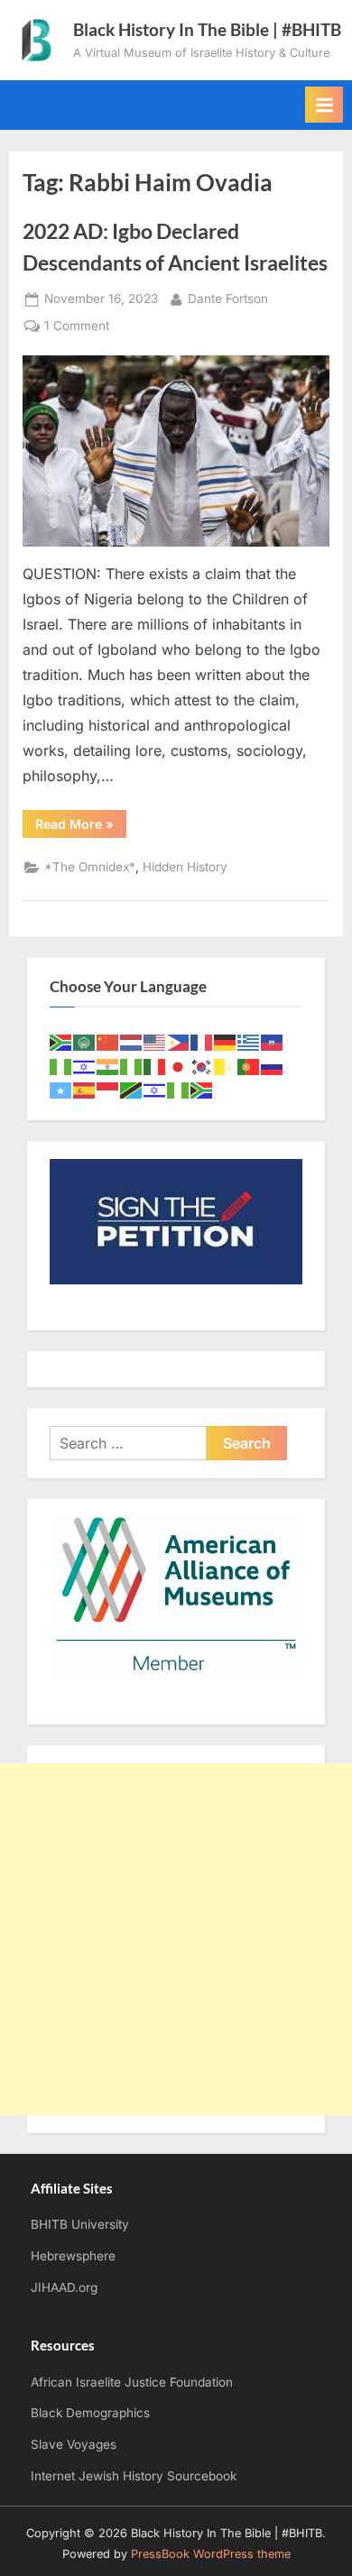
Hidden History (185, 867)
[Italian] (155, 1066)
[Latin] (226, 1066)
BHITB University (80, 2224)
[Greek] (249, 1041)
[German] (226, 1041)
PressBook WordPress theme (211, 2554)
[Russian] (273, 1066)
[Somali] (61, 1089)
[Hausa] (61, 1066)
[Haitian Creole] (273, 1041)
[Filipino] (179, 1041)
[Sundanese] (108, 1089)
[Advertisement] (176, 1939)
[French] (202, 1041)
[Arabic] (85, 1041)
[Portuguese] (249, 1066)
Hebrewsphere (73, 2256)
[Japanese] (179, 1066)
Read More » (81, 827)
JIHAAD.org (64, 2287)
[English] (155, 1041)
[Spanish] (85, 1089)
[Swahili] (132, 1089)
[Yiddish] (155, 1089)
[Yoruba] (179, 1089)
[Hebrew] (85, 1066)
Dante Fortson (228, 298)
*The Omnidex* (90, 867)
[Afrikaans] (61, 1041)
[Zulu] (202, 1089)
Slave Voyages (74, 2444)
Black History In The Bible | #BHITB (207, 29)
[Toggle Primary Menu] (324, 105)
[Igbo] (132, 1066)
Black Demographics (90, 2413)
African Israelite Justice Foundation (132, 2382)
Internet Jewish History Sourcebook (134, 2476)
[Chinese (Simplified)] (108, 1041)
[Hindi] (108, 1066)
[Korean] (202, 1066)
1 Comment (77, 327)
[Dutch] (132, 1041)
